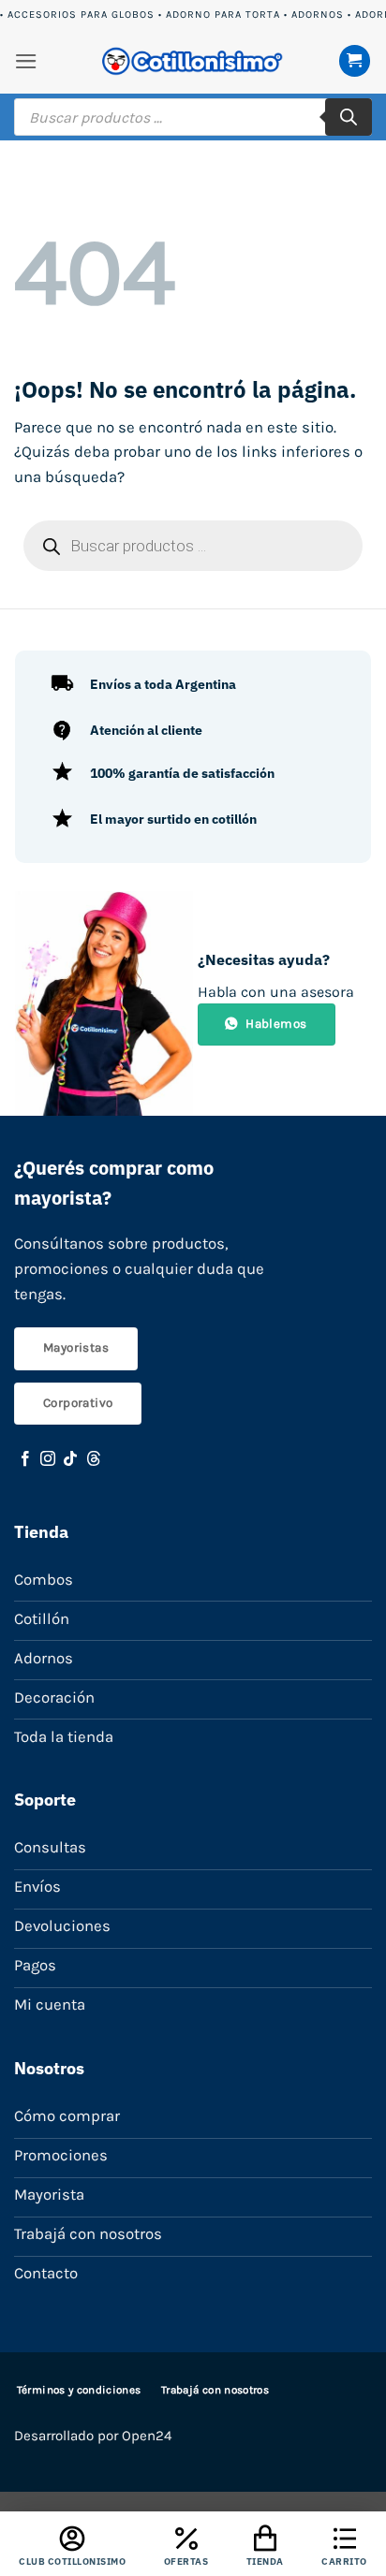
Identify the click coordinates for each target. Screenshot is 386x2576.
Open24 (147, 2436)
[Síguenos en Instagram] (48, 1459)
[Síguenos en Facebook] (25, 1459)
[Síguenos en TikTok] (70, 1459)
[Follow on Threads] (94, 1459)
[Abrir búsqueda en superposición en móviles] (193, 117)
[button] (26, 61)
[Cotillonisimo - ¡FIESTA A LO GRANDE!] (193, 61)
